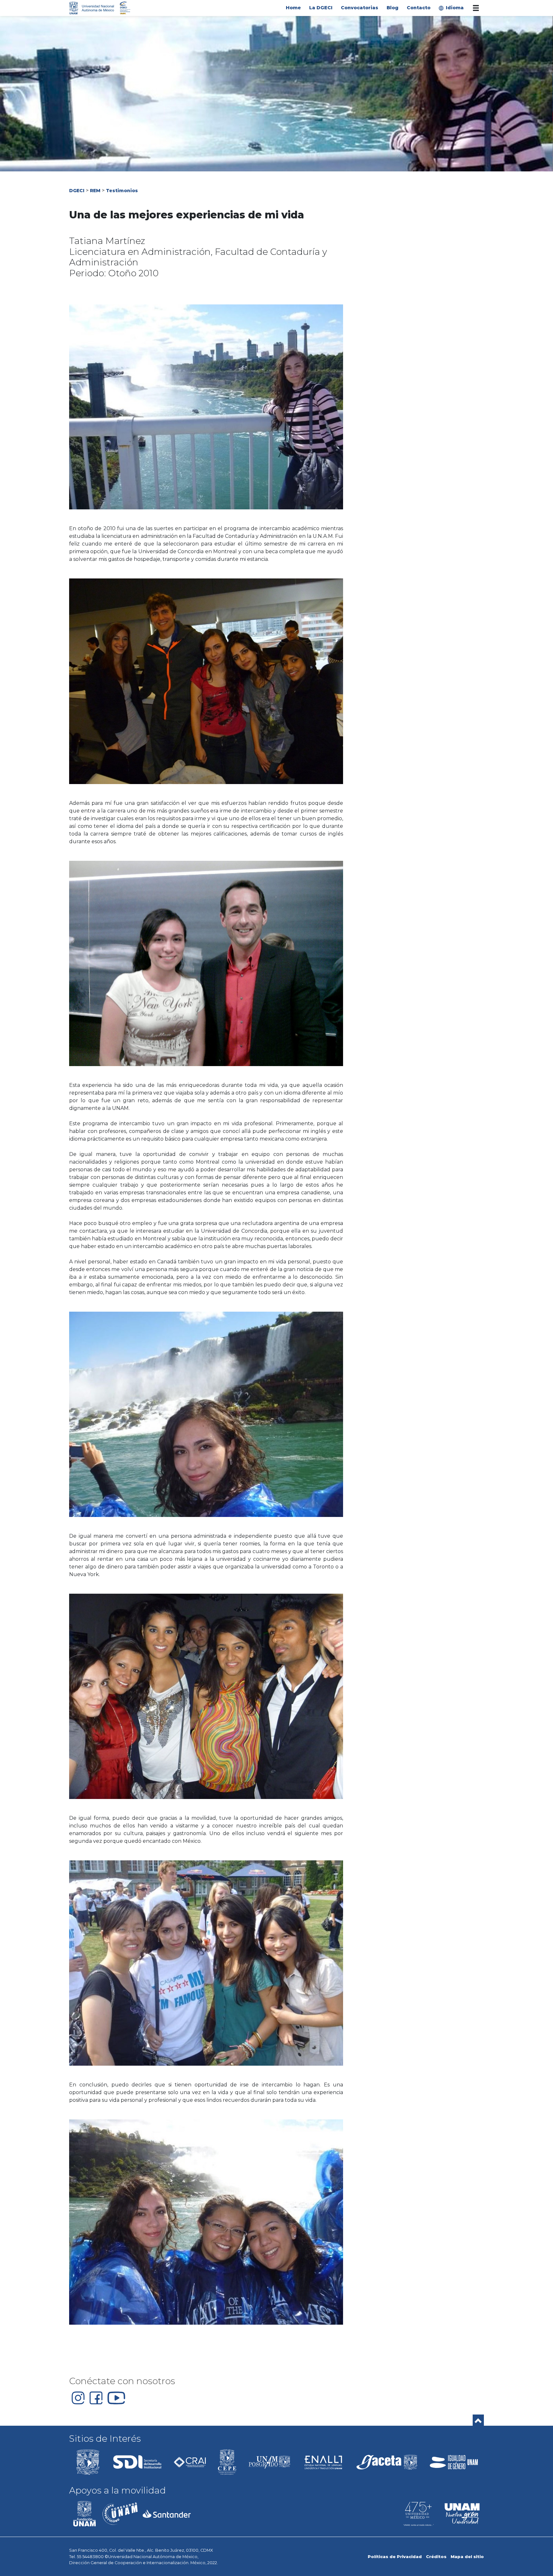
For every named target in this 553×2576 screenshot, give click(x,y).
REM (95, 191)
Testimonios (122, 191)
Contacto (419, 8)
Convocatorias (360, 8)
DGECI (77, 191)
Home (293, 8)
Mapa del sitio (467, 2557)
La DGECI (321, 8)
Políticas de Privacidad (395, 2557)
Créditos (436, 2557)
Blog (393, 8)
